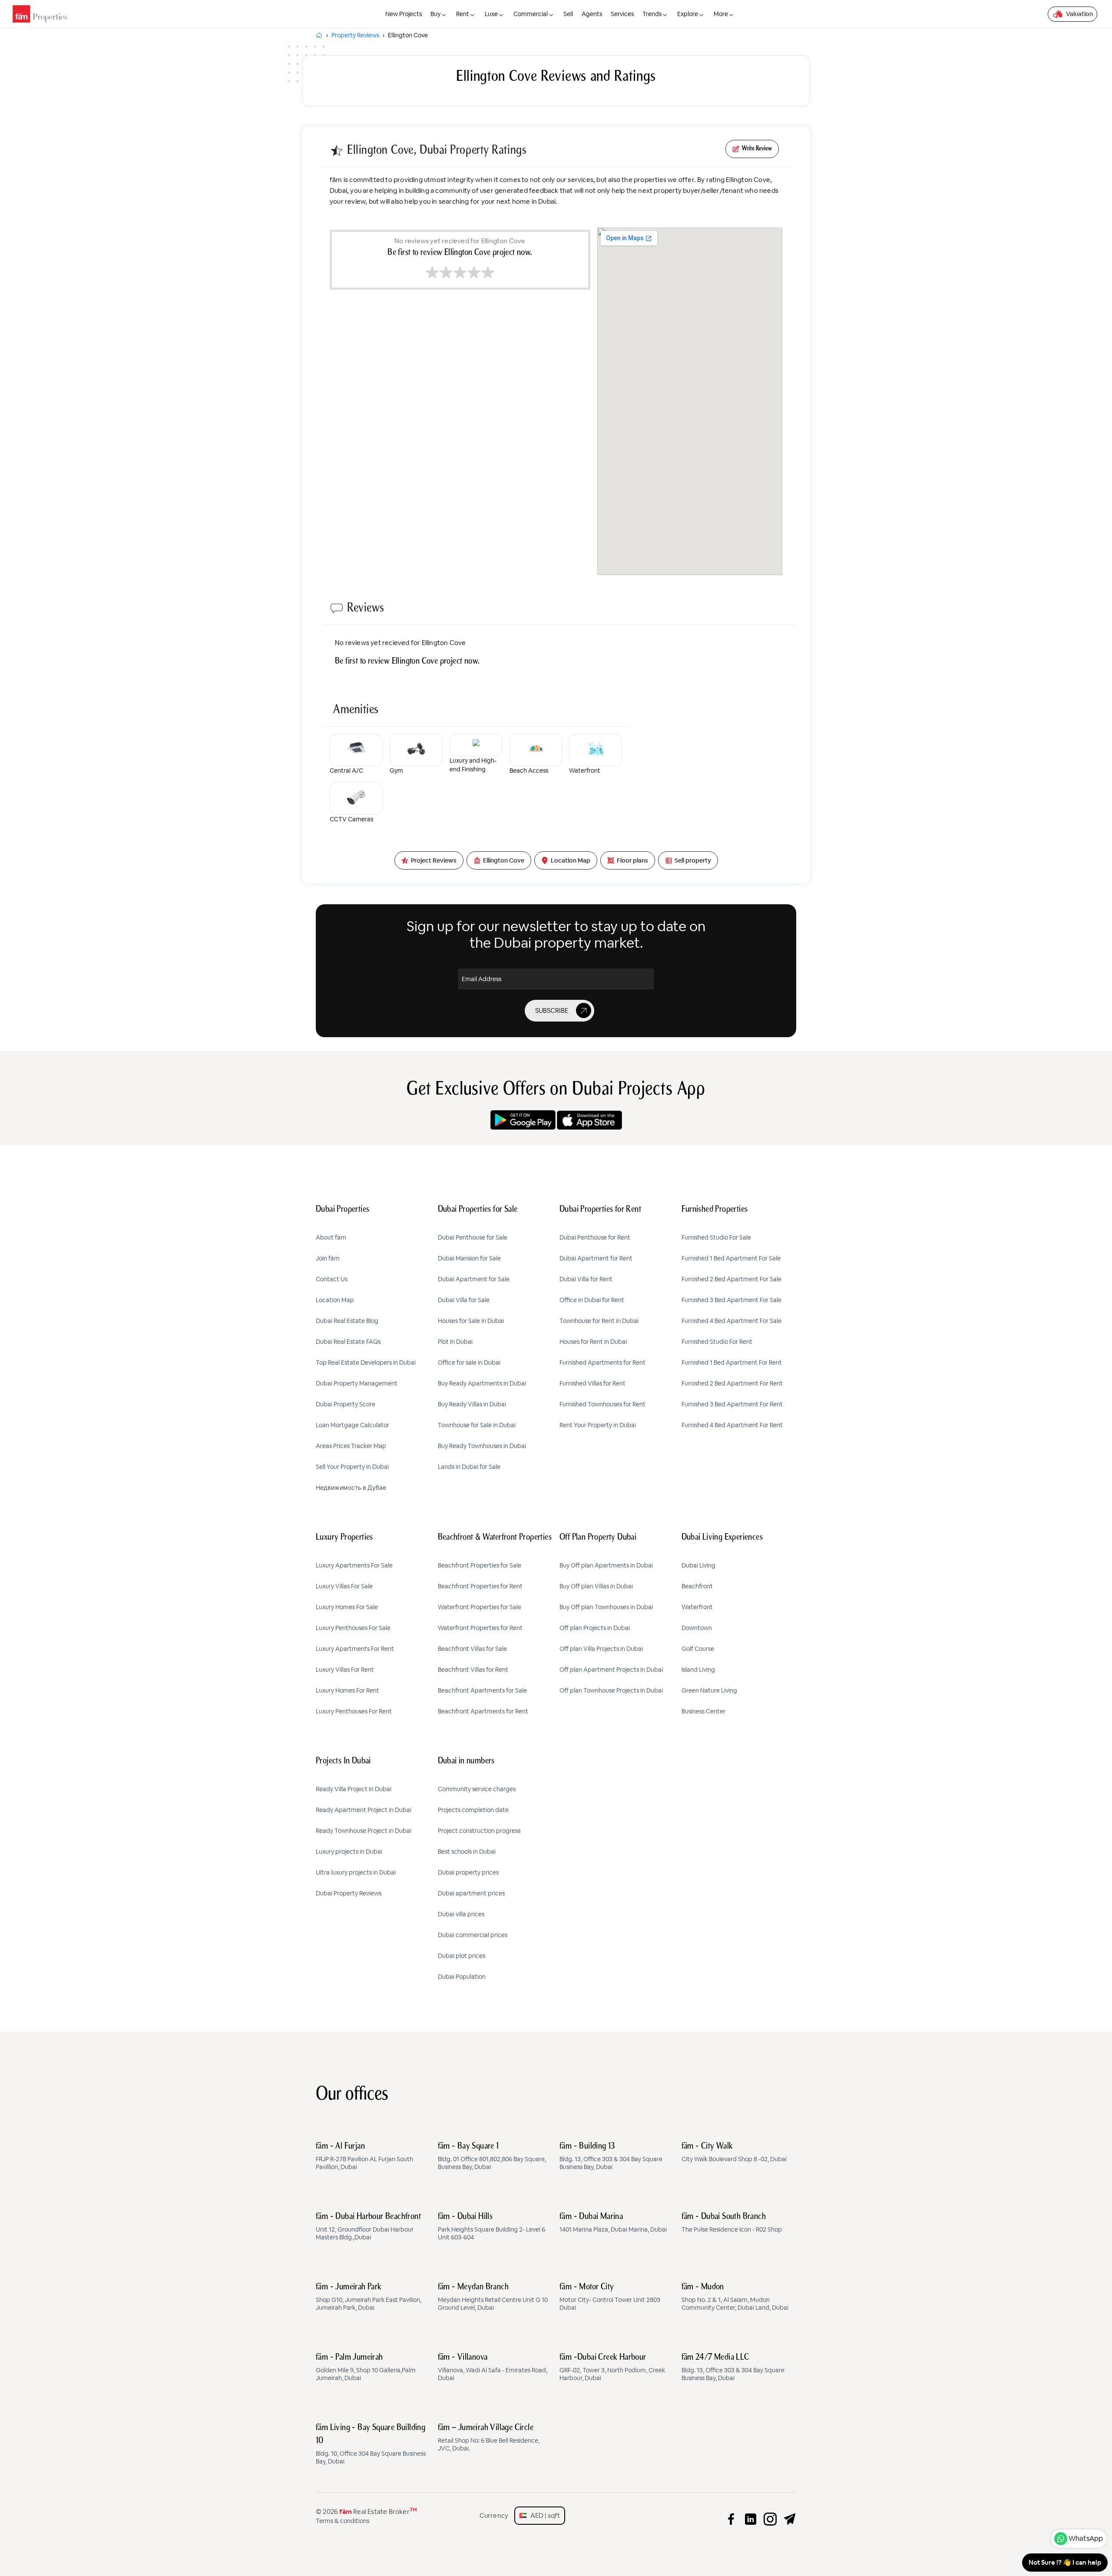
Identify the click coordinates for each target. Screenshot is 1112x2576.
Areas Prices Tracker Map (351, 1446)
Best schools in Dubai (467, 1852)
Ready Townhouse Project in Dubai (364, 1831)
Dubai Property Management (357, 1383)
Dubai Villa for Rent (586, 1279)
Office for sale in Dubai (469, 1362)
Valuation (1079, 14)
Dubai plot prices (462, 1956)
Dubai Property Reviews (349, 1893)
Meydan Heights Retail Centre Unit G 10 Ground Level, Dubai (493, 2297)
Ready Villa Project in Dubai (354, 1789)
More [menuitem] (721, 14)
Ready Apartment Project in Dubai (364, 1810)
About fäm (331, 1237)
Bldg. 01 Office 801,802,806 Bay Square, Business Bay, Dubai (492, 2156)
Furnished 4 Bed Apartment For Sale (731, 1321)
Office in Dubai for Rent (592, 1300)
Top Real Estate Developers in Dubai (366, 1362)
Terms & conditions (343, 2521)
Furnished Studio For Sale (716, 1237)
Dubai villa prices (461, 1914)
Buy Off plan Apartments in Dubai (606, 1565)
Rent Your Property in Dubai (598, 1425)
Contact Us (332, 1279)
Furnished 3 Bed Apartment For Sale (731, 1300)
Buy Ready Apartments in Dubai (482, 1383)
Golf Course (698, 1649)
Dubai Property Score (346, 1404)
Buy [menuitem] (435, 14)
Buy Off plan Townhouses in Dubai (606, 1607)
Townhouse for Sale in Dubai (477, 1425)
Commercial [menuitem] (531, 14)
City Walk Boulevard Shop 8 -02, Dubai (734, 2153)
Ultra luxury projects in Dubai (356, 1872)
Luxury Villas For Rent (345, 1670)
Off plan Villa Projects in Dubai (601, 1649)
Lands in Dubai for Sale (469, 1467)
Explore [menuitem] (688, 14)
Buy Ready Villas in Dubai (472, 1404)
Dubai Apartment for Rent (596, 1258)
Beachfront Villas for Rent (473, 1670)
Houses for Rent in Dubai (593, 1342)
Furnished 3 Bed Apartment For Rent (732, 1404)
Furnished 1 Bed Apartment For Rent (732, 1362)
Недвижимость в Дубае (351, 1488)
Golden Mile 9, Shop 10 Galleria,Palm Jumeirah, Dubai (366, 2368)
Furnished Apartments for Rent (602, 1362)
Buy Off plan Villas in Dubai (596, 1586)
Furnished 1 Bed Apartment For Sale (731, 1258)
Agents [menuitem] (592, 14)
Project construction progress (479, 1831)
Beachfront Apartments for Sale (482, 1690)
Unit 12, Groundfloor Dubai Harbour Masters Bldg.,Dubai (368, 2227)
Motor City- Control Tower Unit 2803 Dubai (610, 2297)
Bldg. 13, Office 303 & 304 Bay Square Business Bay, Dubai (611, 2156)
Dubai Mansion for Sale (469, 1258)
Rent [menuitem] (463, 14)
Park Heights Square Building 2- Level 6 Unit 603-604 (491, 2227)
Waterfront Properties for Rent (480, 1628)
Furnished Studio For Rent (717, 1342)
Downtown (697, 1628)
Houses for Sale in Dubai (471, 1321)
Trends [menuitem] (652, 14)
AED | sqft (543, 2515)
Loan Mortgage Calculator (352, 1425)
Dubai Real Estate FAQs (348, 1342)
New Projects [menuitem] (404, 14)
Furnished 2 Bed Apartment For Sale (731, 1279)
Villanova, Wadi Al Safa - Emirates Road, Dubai (493, 2368)
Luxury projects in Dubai (349, 1852)
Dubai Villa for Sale (464, 1300)
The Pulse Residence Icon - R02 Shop (732, 2223)
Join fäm (328, 1258)
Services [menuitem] (622, 14)
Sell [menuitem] (568, 14)
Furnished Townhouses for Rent (602, 1404)
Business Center (703, 1711)
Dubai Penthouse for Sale (473, 1237)
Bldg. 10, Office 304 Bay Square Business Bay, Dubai (371, 2444)
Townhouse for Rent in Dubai (599, 1321)
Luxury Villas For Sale (344, 1586)
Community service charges (477, 1789)
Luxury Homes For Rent (347, 1690)
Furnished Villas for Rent (592, 1383)
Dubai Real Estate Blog (347, 1321)
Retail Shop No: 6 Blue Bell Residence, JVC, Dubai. (489, 2438)
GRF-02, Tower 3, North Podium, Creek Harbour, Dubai (612, 2368)
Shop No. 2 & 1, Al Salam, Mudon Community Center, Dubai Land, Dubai (735, 2297)
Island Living (698, 1670)
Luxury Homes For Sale (347, 1607)
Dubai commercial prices (473, 1935)
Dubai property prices (468, 1872)
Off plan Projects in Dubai (595, 1628)
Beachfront (697, 1586)
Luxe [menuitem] (491, 14)
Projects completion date (473, 1810)
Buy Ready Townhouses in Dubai (482, 1446)
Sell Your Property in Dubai (352, 1467)
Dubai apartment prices (471, 1893)
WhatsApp (1086, 2538)
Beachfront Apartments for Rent (483, 1711)
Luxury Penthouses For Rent (354, 1711)
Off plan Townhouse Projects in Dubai (611, 1690)
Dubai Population (462, 1977)
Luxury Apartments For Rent (355, 1649)
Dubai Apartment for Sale (474, 1279)
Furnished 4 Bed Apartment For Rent (732, 1425)
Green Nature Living (709, 1690)
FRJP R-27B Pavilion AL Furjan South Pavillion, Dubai (364, 2156)
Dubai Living (698, 1565)
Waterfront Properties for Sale (480, 1607)
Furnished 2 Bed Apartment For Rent (732, 1383)
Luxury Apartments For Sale (354, 1565)
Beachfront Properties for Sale (480, 1565)
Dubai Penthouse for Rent (595, 1237)
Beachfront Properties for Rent (480, 1586)
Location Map (335, 1300)
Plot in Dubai (455, 1342)
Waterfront (697, 1607)
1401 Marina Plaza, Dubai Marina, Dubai (613, 2223)
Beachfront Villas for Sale (472, 1649)
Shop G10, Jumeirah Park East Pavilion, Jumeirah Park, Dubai (369, 2297)
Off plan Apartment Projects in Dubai (611, 1670)
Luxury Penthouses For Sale (353, 1628)
